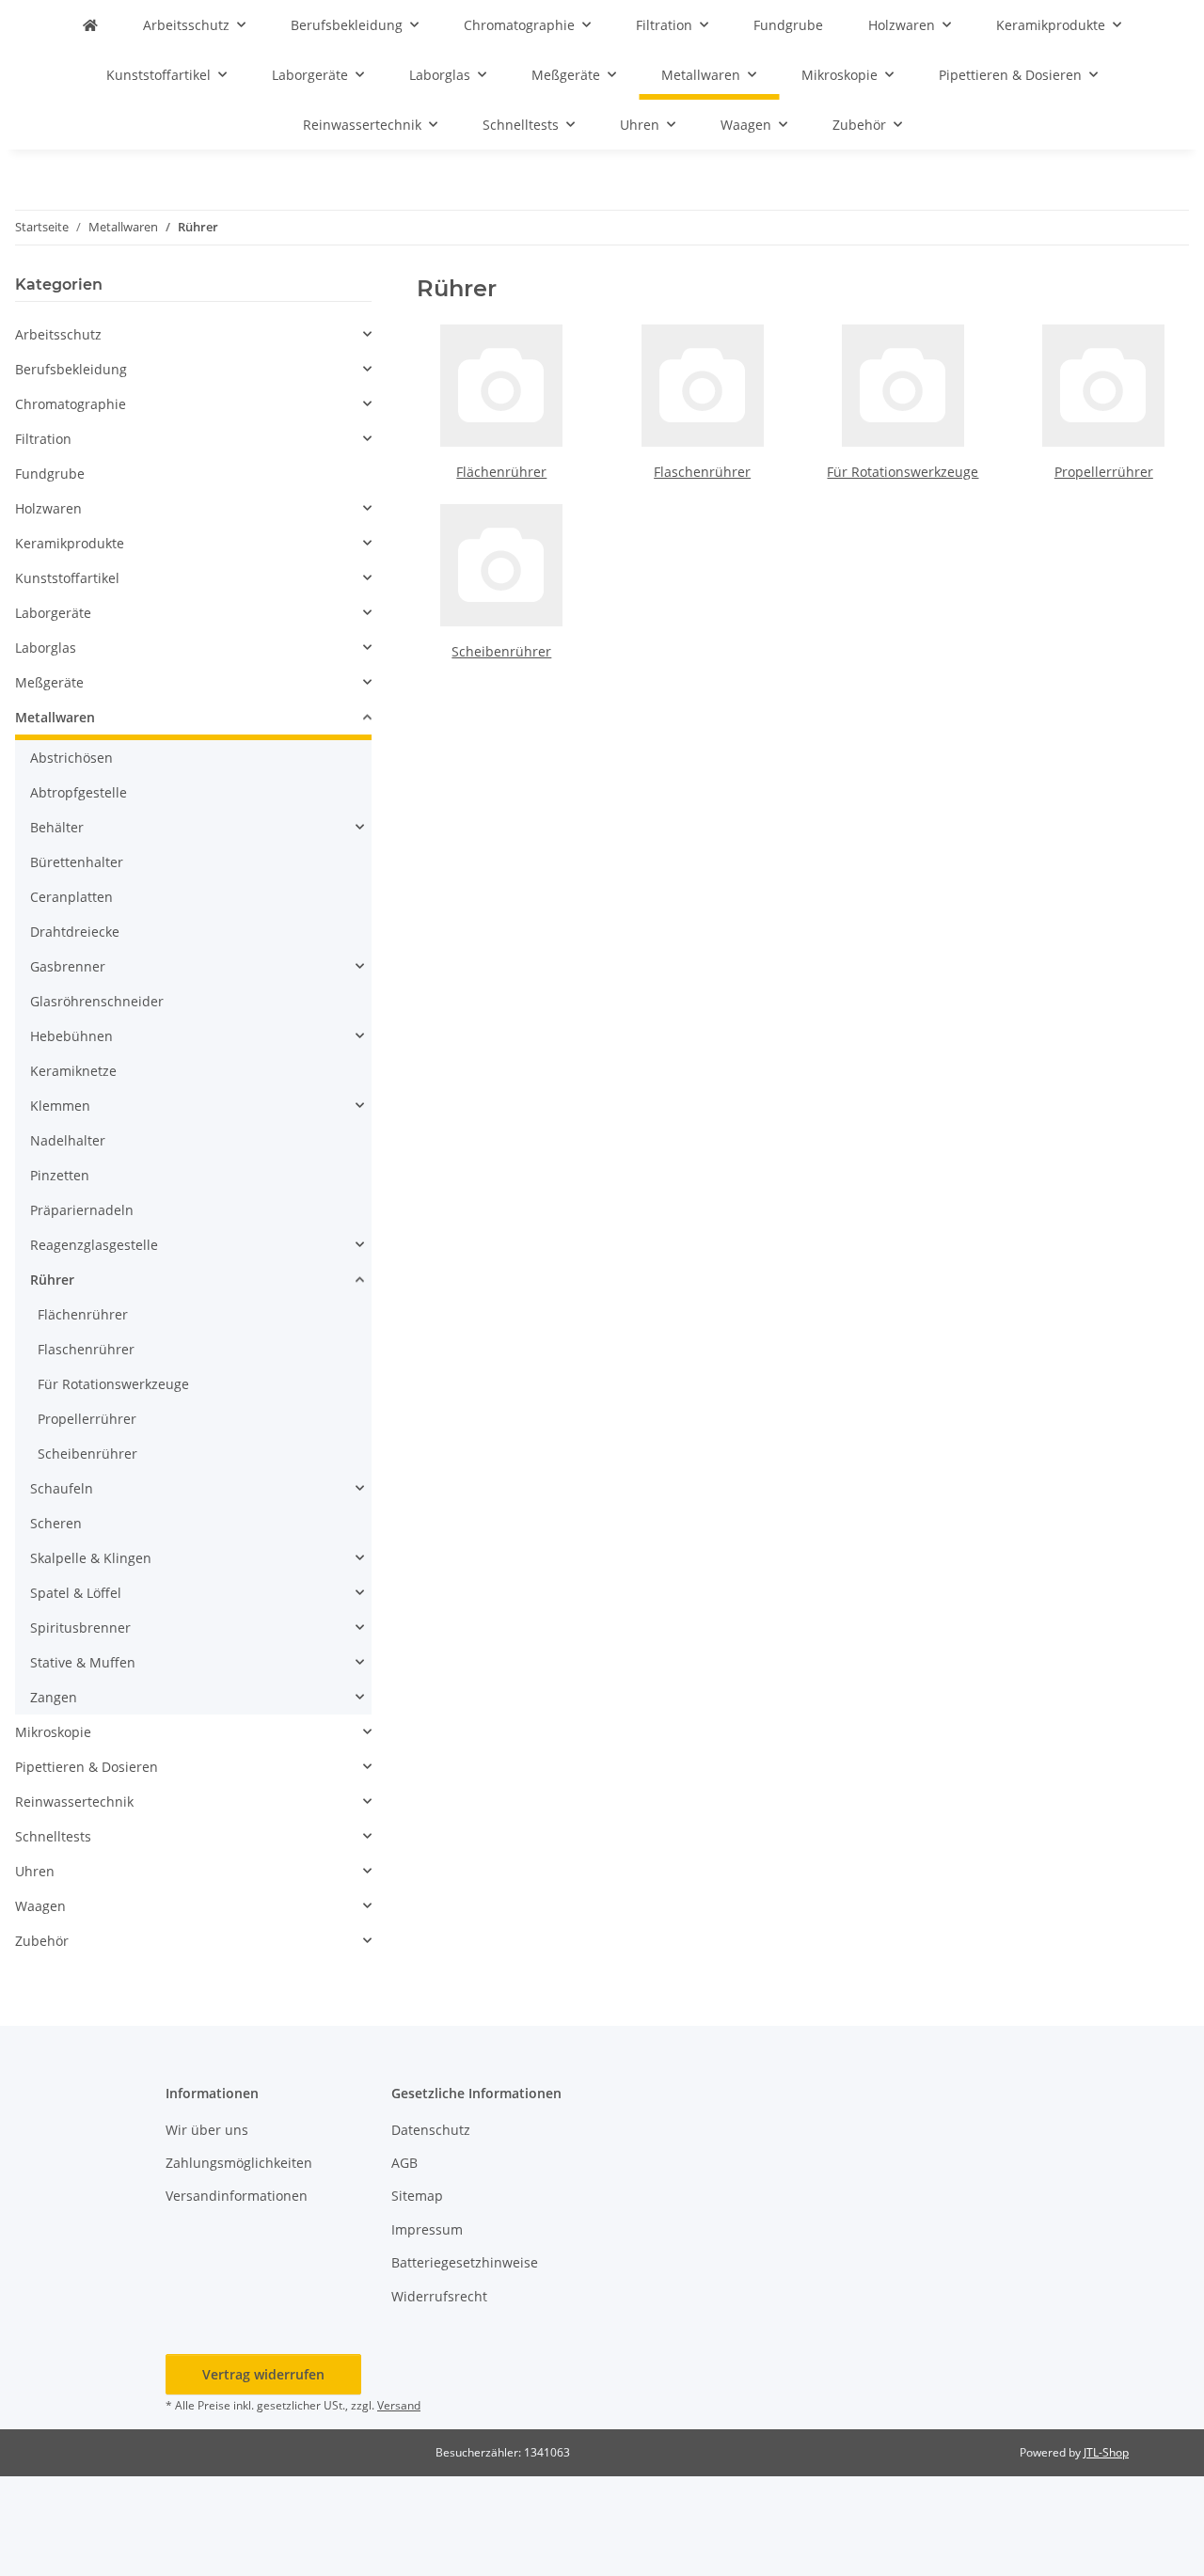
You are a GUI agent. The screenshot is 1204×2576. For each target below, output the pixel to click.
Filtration (43, 439)
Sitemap (417, 2196)
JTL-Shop (1106, 2452)
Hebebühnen (71, 1036)
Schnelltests (53, 1836)
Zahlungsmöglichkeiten (239, 2163)
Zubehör (42, 1941)
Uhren (35, 1871)
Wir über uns (207, 2130)
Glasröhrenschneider (97, 1001)
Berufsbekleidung (71, 369)
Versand (399, 2405)
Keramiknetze (73, 1071)
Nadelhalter (68, 1140)
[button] (193, 334)
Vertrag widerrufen (263, 2374)
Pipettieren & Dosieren (87, 1767)
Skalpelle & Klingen (91, 1558)
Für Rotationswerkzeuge (903, 472)
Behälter (57, 827)
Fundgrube (50, 474)
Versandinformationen (237, 2196)
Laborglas (46, 648)
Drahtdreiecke (75, 932)
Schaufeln (62, 1488)
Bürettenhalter (77, 862)
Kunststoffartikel (67, 578)
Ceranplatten (71, 897)
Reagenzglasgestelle (94, 1245)
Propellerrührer (1104, 472)
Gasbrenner (68, 966)
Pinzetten (60, 1175)
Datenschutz (431, 2130)
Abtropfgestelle (79, 792)
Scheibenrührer (501, 651)
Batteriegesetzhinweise (465, 2262)
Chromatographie (71, 404)
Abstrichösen (71, 758)
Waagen (40, 1906)
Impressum (427, 2229)
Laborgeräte (53, 613)
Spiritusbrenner (80, 1628)
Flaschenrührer (702, 472)
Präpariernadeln (82, 1210)
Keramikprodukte (70, 543)
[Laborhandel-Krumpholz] (90, 25)
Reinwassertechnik (74, 1802)
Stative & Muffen (83, 1662)
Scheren (56, 1523)
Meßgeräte (49, 682)
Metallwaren (55, 717)
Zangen (54, 1697)
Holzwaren (48, 508)
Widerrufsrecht (439, 2296)
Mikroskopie (53, 1732)
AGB (404, 2163)
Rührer (52, 1280)
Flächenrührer (501, 472)
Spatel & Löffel (76, 1593)
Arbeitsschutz (58, 334)
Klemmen (60, 1106)
